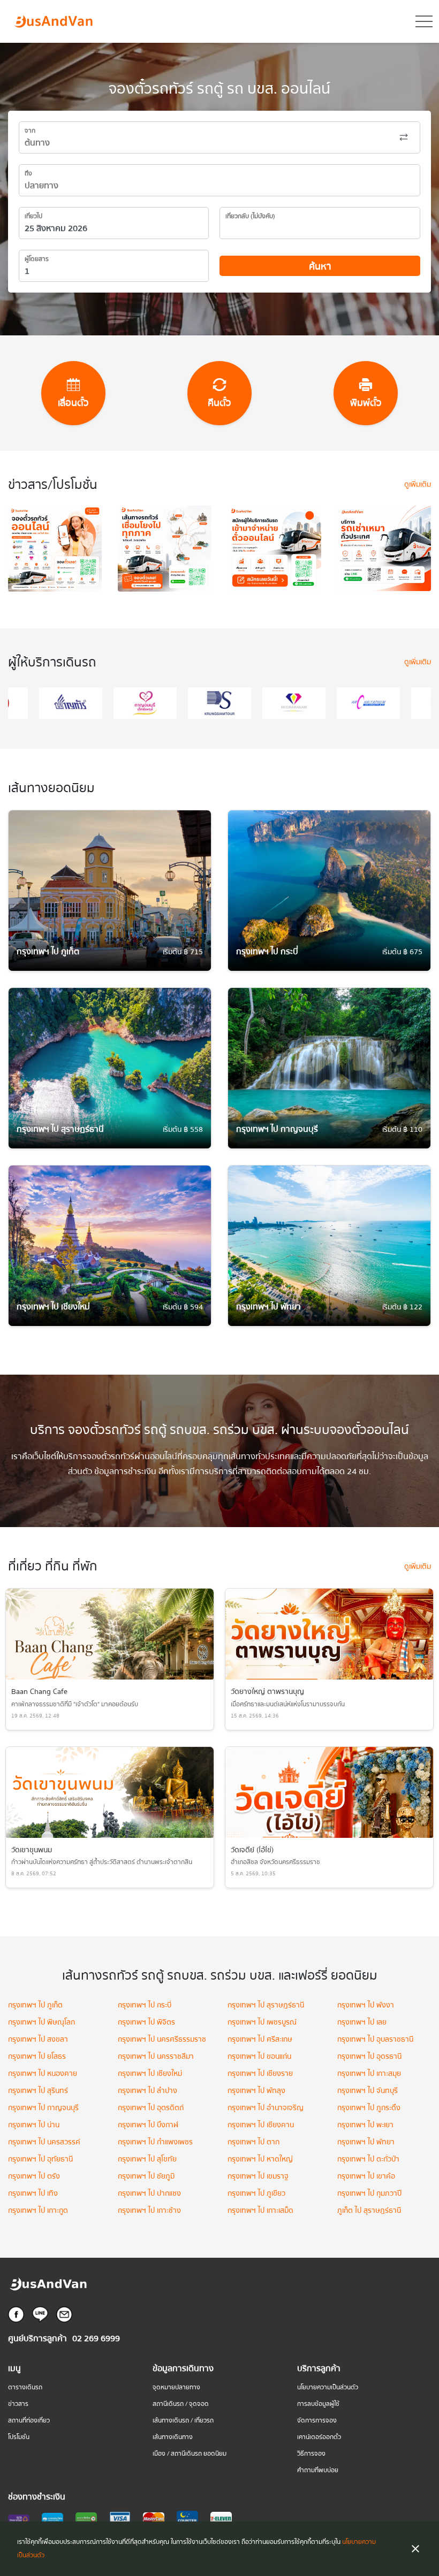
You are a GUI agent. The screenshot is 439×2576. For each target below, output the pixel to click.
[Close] (415, 2549)
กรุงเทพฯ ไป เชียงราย (260, 2074)
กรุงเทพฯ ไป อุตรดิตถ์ (151, 2108)
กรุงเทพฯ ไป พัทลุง (256, 2091)
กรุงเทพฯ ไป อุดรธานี (369, 2057)
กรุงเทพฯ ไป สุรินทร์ (38, 2091)
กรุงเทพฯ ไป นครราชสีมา (156, 2057)
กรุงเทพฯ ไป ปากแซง (149, 2194)
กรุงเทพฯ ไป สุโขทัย (147, 2159)
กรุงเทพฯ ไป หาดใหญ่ (260, 2159)
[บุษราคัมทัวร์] (230, 703)
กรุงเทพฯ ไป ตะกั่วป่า (368, 2159)
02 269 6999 (96, 2339)
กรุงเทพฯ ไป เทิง (33, 2194)
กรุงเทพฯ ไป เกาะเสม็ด (260, 2211)
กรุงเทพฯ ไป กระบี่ (145, 2005)
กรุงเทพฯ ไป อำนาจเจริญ (266, 2108)
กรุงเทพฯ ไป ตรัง (34, 2176)
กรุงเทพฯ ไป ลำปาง (147, 2091)
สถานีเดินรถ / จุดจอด (181, 2404)
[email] (64, 2314)
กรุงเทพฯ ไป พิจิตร (146, 2022)
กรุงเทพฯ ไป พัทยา (366, 2142)
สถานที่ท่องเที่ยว (29, 2421)
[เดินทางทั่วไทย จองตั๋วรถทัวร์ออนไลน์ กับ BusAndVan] (165, 554)
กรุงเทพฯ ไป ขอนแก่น (259, 2057)
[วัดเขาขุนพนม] (110, 1792)
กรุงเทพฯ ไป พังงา (366, 2005)
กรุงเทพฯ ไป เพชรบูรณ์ (262, 2022)
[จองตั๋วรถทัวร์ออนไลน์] (55, 554)
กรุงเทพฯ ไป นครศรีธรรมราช (162, 2040)
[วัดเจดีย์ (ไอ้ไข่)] (329, 1792)
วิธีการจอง (311, 2454)
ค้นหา (320, 267)
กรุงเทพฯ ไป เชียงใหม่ (150, 2074)
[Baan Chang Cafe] (110, 1634)
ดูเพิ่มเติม (418, 485)
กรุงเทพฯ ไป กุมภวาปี (369, 2194)
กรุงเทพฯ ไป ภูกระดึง (369, 2108)
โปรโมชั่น (19, 2437)
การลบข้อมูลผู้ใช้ (318, 2404)
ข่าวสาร (18, 2404)
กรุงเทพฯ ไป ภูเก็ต (35, 2005)
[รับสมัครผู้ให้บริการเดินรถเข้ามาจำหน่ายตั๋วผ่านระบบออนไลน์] (274, 554)
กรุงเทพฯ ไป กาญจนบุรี (43, 2108)
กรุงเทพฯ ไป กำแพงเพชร (155, 2142)
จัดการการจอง (317, 2421)
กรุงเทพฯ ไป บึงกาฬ (148, 2125)
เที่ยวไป (33, 216)
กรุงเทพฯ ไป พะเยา (365, 2125)
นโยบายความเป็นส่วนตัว (328, 2387)
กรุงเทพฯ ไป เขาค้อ (366, 2176)
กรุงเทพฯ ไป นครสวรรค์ (44, 2142)
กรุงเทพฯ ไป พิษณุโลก (41, 2022)
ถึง (28, 174)
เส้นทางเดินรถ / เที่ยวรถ (183, 2421)
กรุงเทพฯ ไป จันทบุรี (368, 2091)
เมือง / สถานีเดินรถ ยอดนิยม (190, 2454)
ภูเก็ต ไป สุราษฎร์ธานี (369, 2211)
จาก (30, 131)
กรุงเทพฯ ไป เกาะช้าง (149, 2211)
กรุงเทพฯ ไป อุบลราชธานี (375, 2040)
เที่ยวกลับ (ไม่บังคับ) (250, 216)
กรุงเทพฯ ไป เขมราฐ (258, 2176)
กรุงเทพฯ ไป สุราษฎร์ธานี (266, 2005)
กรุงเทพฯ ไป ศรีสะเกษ (260, 2040)
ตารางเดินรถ (25, 2387)
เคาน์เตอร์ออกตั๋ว (319, 2437)
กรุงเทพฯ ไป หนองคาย (43, 2074)
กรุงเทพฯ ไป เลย (362, 2022)
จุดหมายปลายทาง (176, 2387)
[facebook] (16, 2314)
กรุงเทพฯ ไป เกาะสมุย (369, 2074)
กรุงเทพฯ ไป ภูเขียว (256, 2194)
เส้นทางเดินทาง (173, 2437)
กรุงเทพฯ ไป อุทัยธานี (40, 2159)
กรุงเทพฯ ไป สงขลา (38, 2040)
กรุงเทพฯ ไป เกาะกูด (38, 2211)
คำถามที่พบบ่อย (318, 2470)
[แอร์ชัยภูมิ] (305, 703)
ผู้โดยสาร (37, 259)
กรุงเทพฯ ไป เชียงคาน (261, 2125)
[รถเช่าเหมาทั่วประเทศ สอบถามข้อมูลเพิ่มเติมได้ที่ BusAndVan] (384, 554)
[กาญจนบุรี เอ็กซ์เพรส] (81, 703)
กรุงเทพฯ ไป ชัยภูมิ (146, 2176)
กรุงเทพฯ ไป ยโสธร (37, 2057)
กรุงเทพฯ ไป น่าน (34, 2125)
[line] (40, 2314)
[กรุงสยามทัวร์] (156, 703)
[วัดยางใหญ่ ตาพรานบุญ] (329, 1634)
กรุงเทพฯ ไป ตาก (253, 2142)
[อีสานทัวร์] (379, 703)
